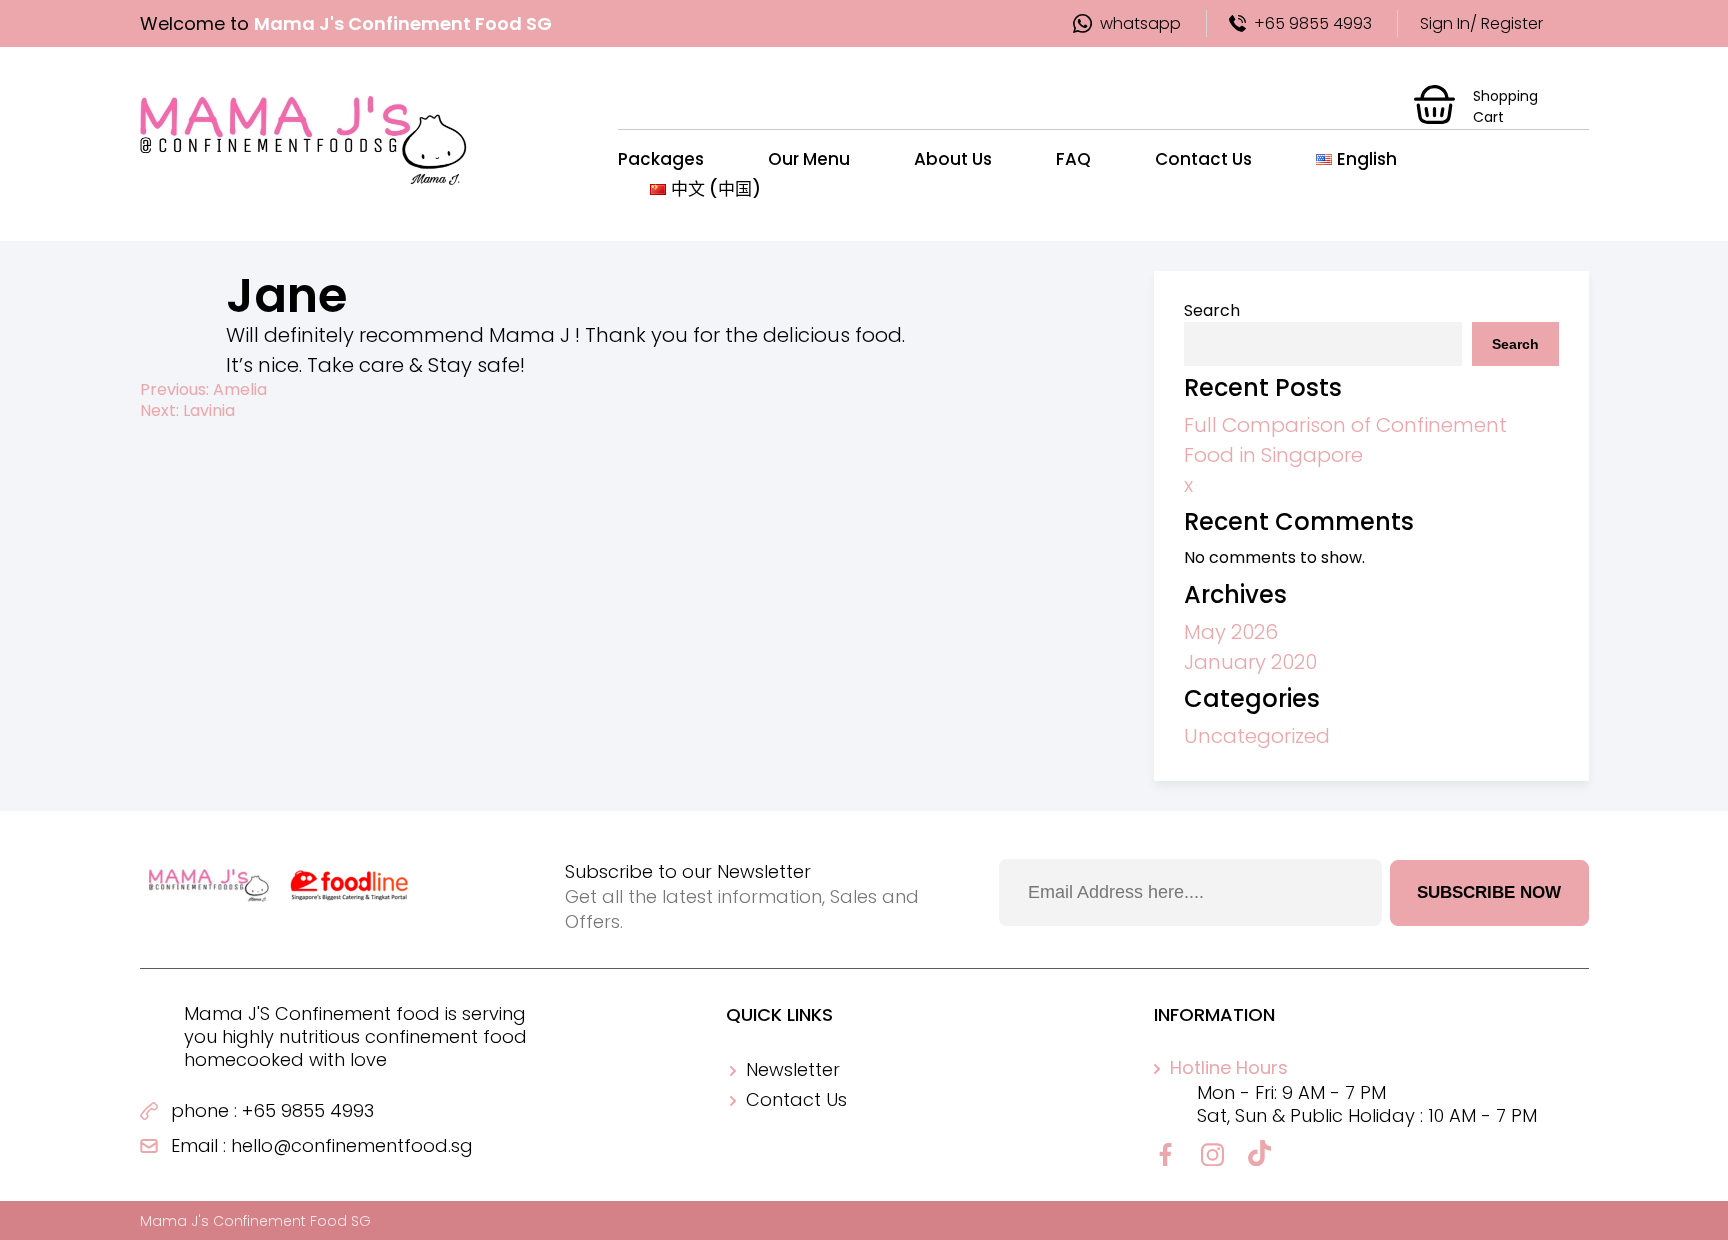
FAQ (1073, 159)
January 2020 (1250, 662)
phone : (204, 1110)
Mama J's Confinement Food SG (255, 1221)
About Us (953, 159)
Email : (198, 1145)
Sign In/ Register (1481, 23)
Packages (661, 159)
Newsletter (793, 1069)
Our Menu (809, 159)
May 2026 (1231, 632)
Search (1212, 310)
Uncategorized (1257, 736)
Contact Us (1203, 159)
